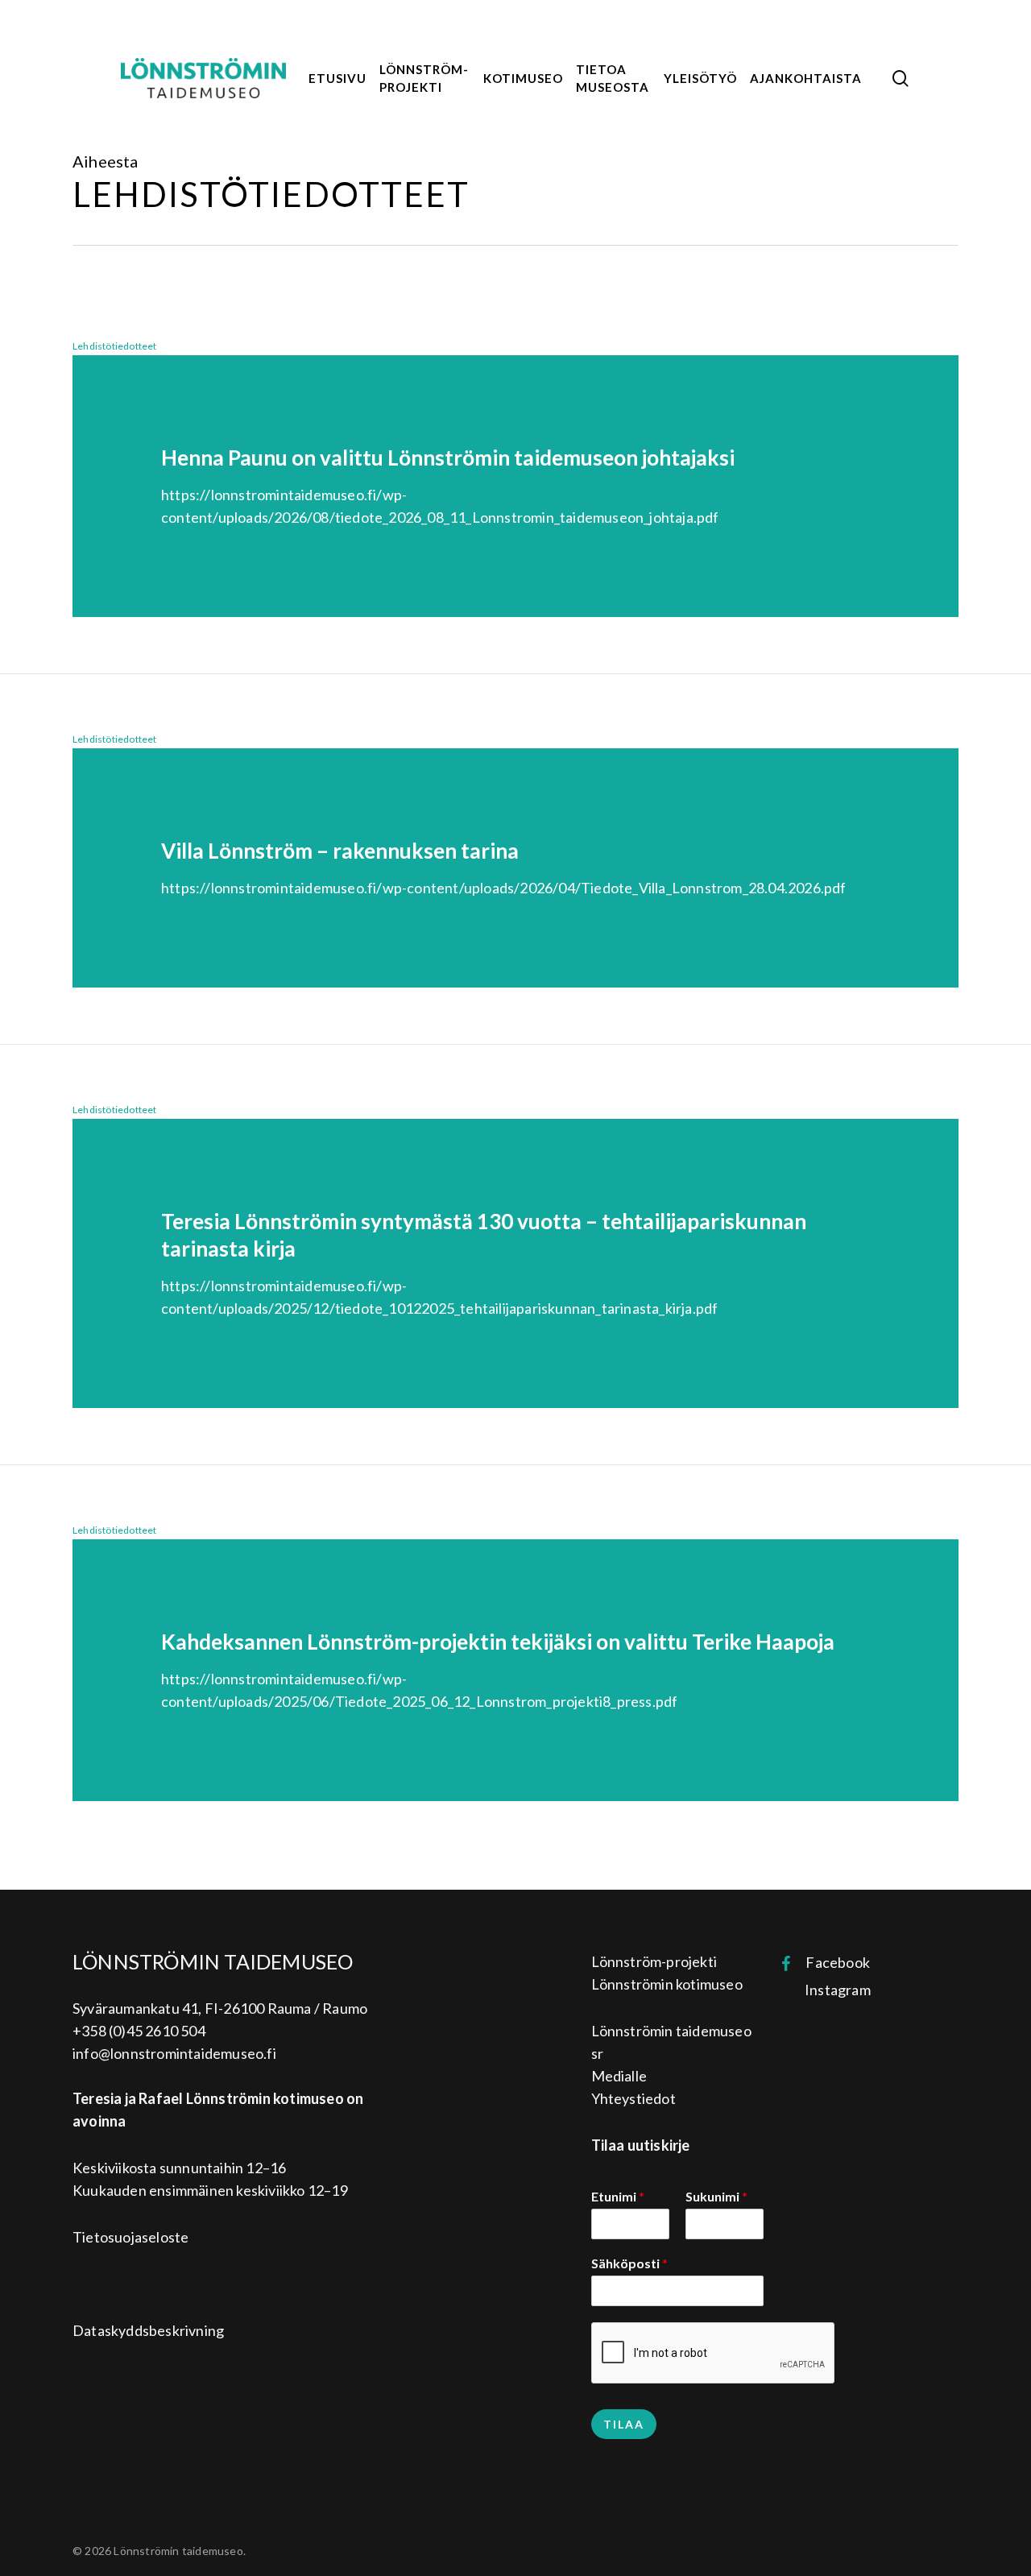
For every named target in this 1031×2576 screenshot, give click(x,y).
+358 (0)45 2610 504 (139, 2031)
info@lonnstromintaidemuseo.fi (174, 2053)
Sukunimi (716, 2196)
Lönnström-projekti (654, 1961)
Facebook (830, 1962)
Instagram (832, 1990)
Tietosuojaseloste (130, 2237)
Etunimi (618, 2196)
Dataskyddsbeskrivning (148, 2330)
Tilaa (624, 2424)
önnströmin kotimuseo (671, 1984)
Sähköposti (629, 2263)
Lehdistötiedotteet (115, 346)
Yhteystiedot (634, 2098)
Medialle (619, 2076)
